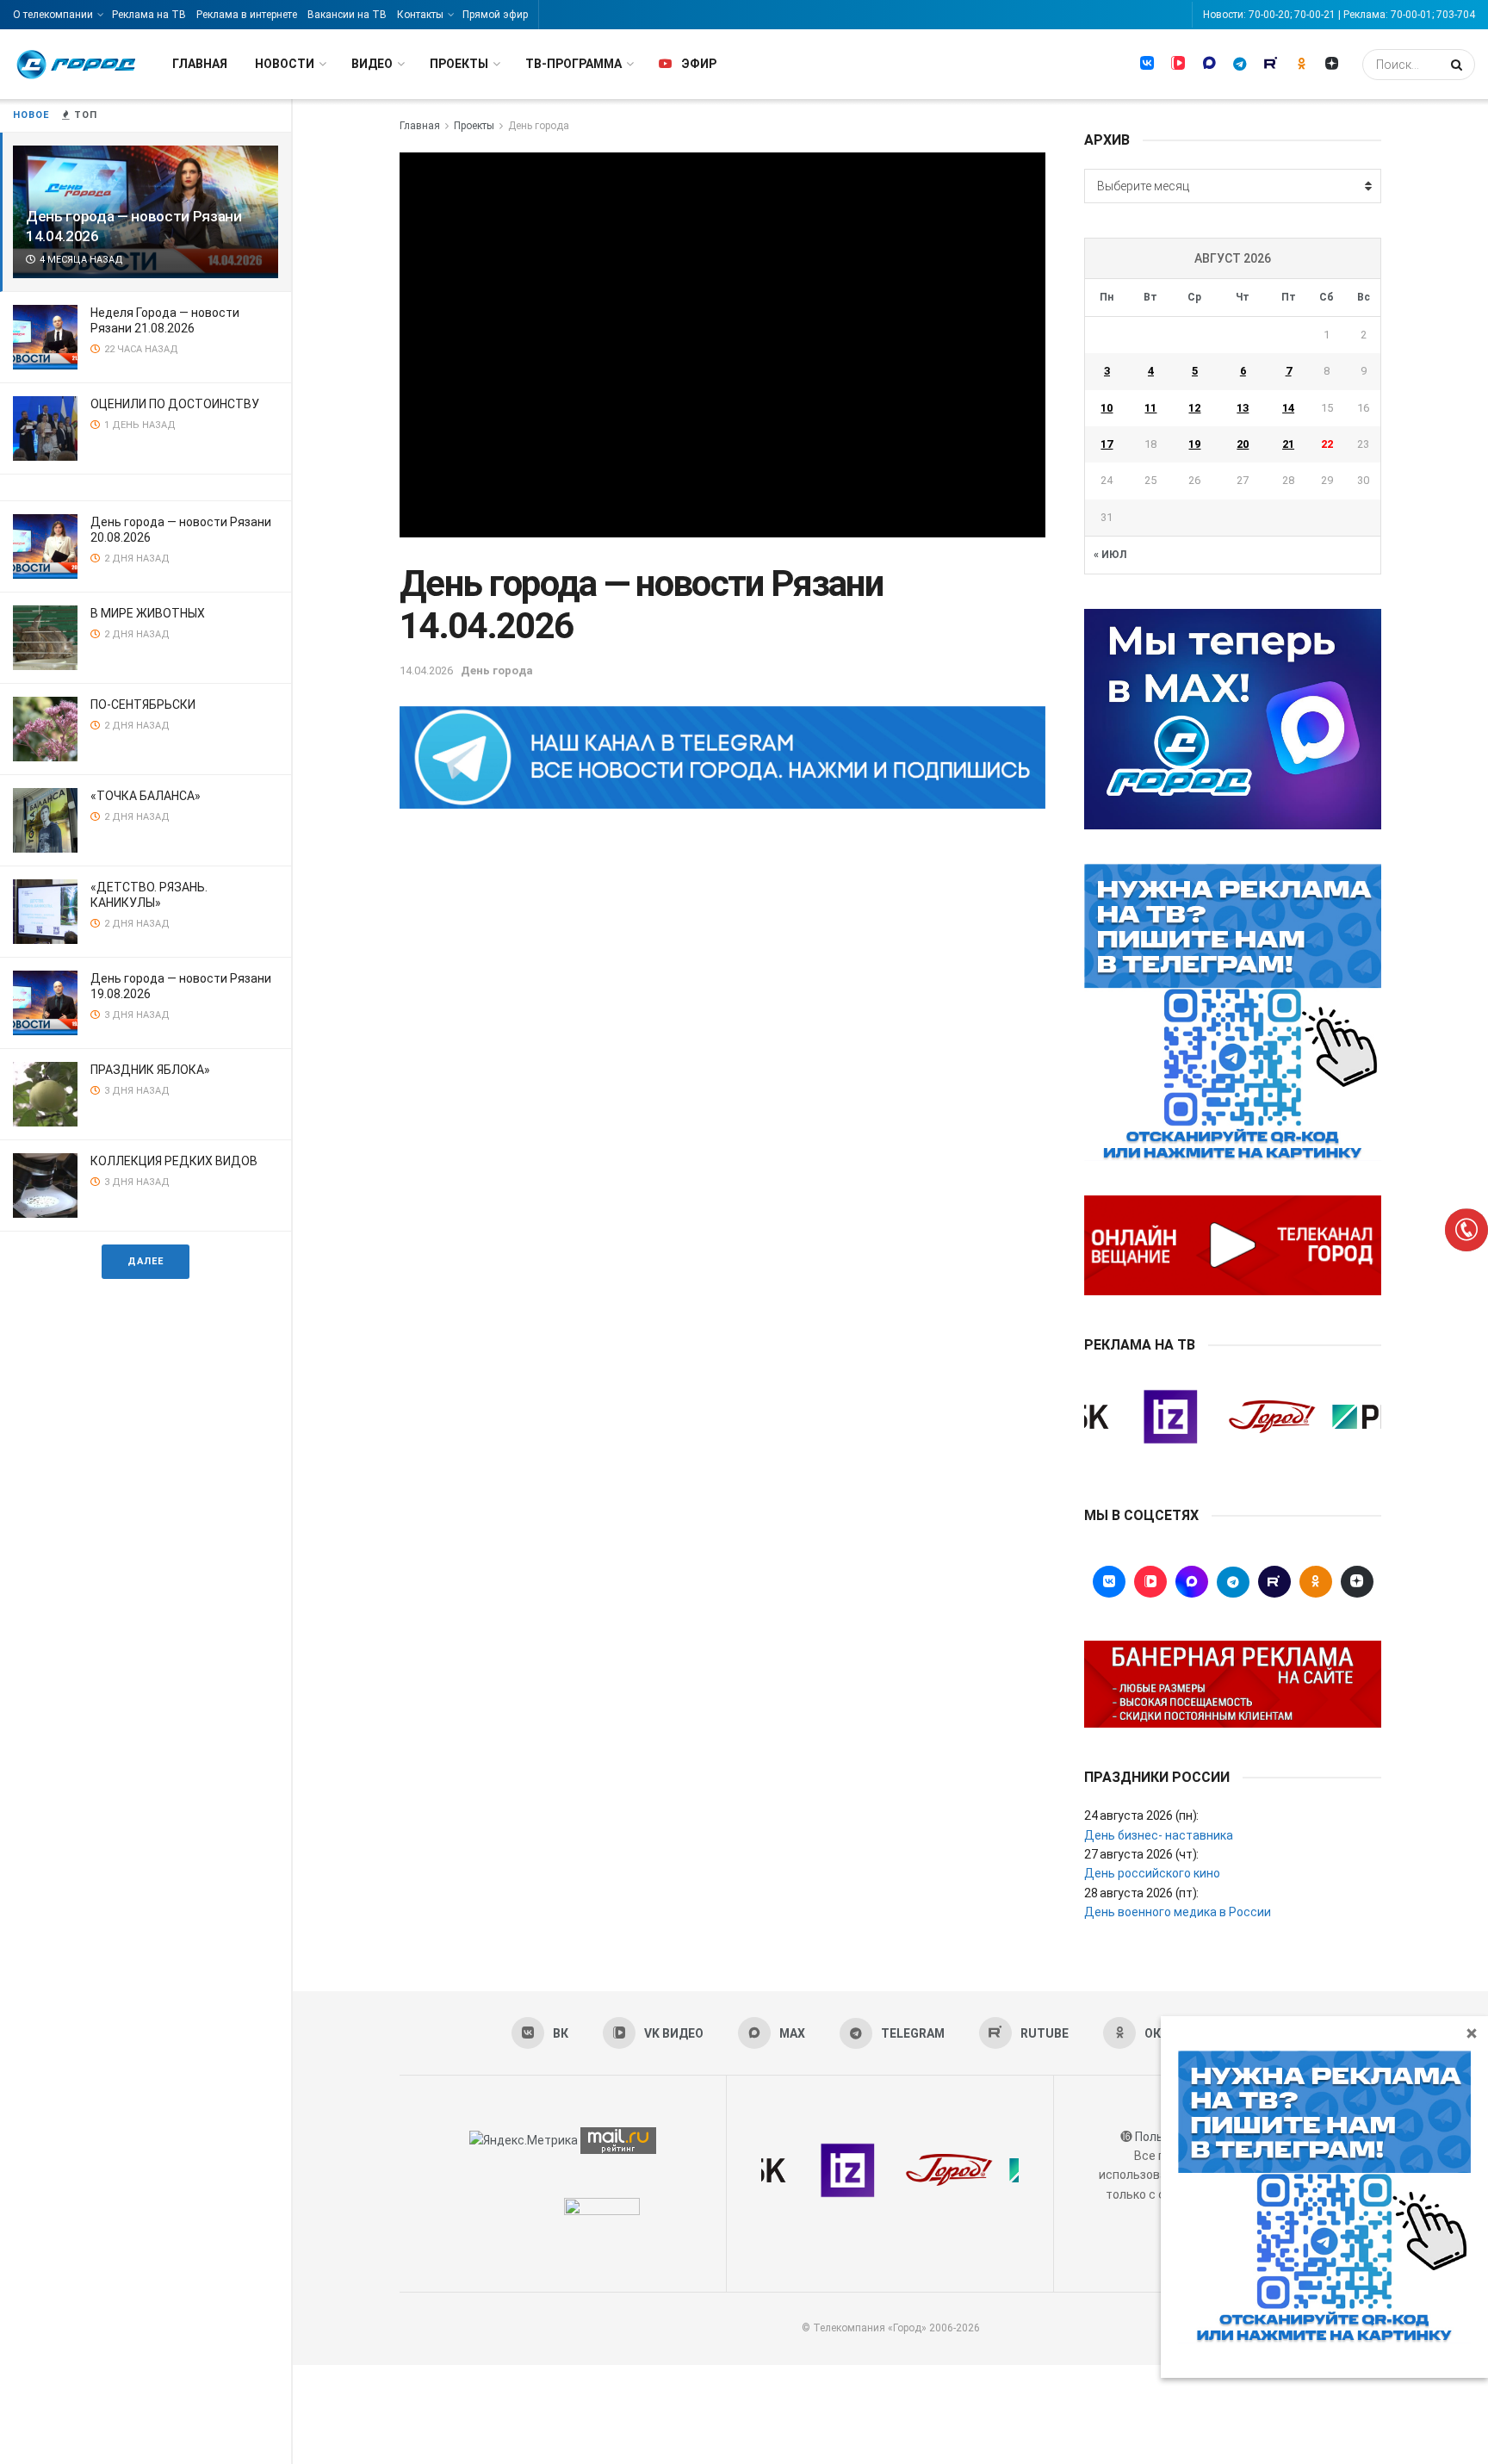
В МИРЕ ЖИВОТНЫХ (148, 613)
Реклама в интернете (247, 15)
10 (1107, 408)
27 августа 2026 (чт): (1141, 1854)
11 (1150, 408)
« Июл (1110, 555)
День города (539, 126)
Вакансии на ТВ (347, 15)
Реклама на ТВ (149, 15)
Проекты (459, 64)
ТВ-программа (573, 64)
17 (1107, 444)
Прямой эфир (495, 15)
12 (1194, 408)
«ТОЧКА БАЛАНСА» (146, 796)
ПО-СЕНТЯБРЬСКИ (143, 704)
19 (1194, 444)
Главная (200, 64)
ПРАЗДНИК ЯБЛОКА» (150, 1070)
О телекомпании (53, 15)
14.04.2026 (426, 670)
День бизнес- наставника (1159, 1835)
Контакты (420, 15)
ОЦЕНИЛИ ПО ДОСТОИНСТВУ (175, 404)
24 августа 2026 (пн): (1141, 1815)
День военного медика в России (1178, 1912)
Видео (372, 64)
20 (1243, 444)
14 (1288, 408)
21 (1288, 444)
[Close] (1472, 2033)
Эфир (699, 64)
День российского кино (1152, 1873)
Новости (285, 64)
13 (1243, 408)
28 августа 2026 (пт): (1141, 1893)
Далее (146, 1261)
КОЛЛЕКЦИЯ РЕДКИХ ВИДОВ (174, 1161)
